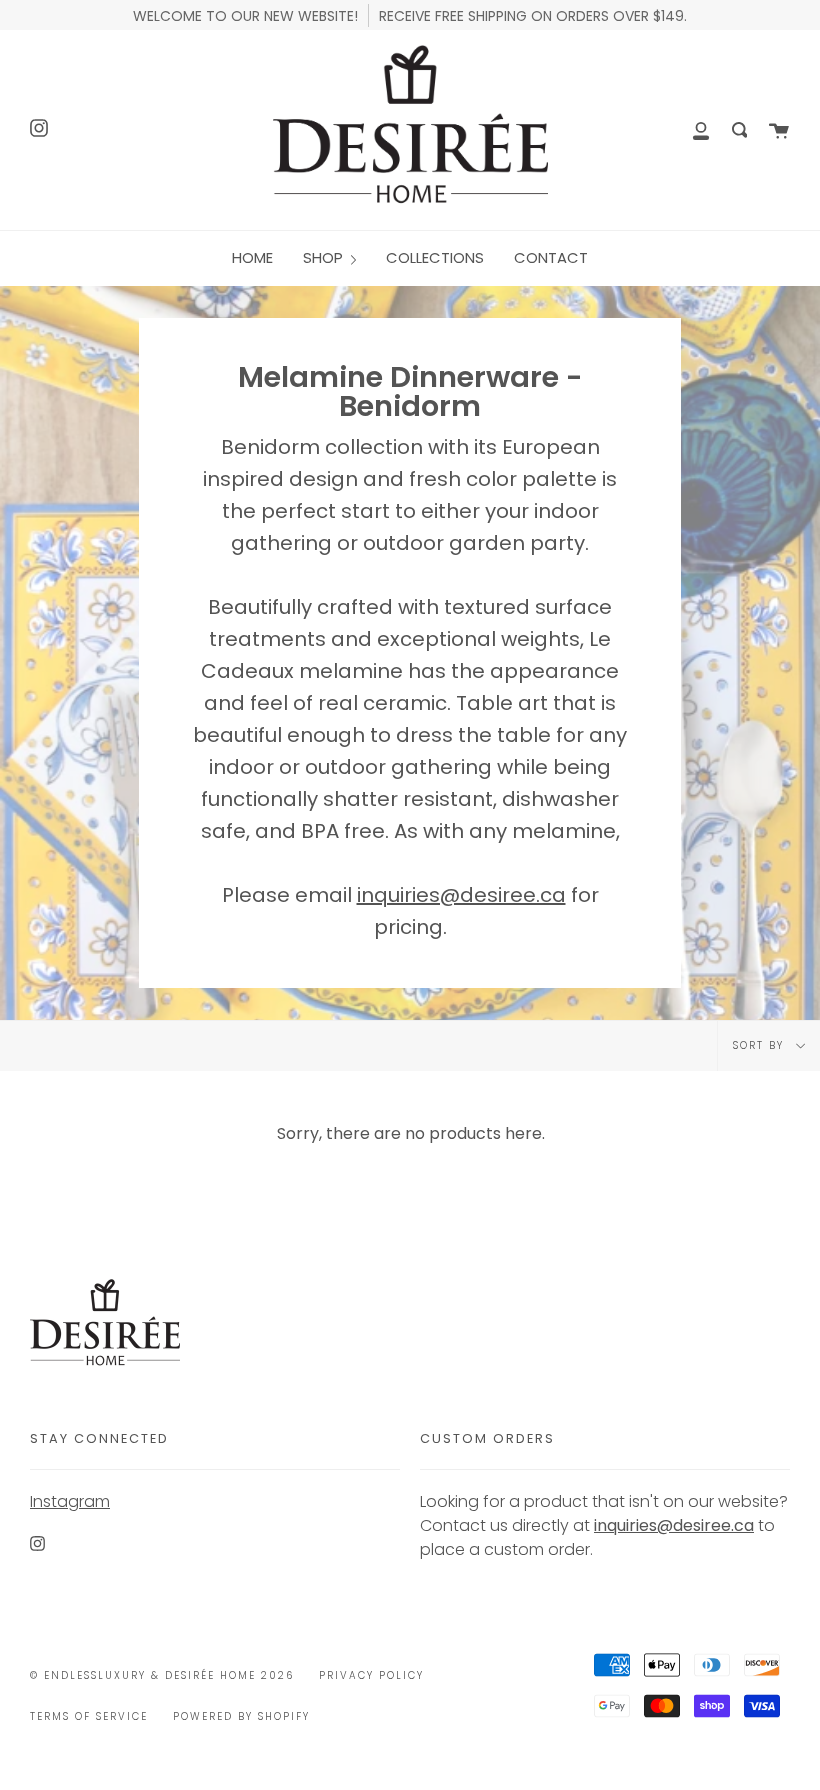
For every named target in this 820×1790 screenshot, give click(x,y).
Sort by (761, 1045)
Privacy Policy (371, 1675)
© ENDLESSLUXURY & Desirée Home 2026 (162, 1675)
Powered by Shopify (241, 1716)
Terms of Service (89, 1716)
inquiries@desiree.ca (461, 895)
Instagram (70, 1501)
